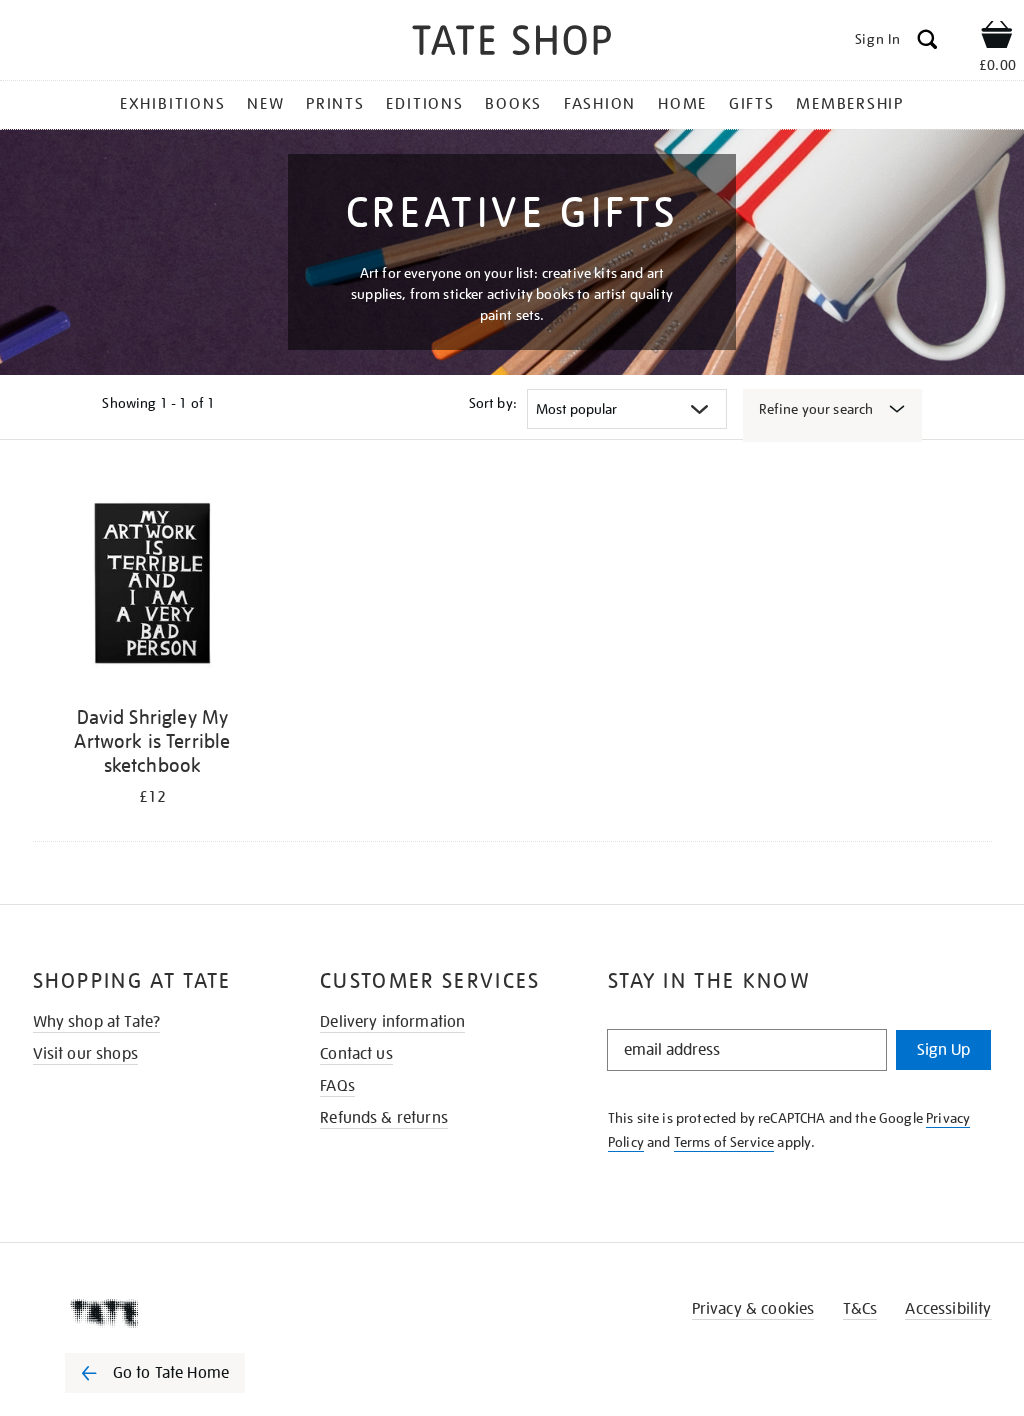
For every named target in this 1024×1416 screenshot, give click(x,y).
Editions (424, 104)
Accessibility (948, 1309)
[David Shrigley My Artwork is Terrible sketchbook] (153, 586)
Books (513, 104)
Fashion (600, 104)
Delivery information (392, 1022)
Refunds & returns (384, 1118)
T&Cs (860, 1309)
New (265, 104)
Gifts (752, 104)
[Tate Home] (169, 1313)
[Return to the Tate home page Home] (512, 43)
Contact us (356, 1054)
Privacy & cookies (753, 1309)
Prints (335, 104)
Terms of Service (724, 1142)
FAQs (337, 1086)
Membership (850, 104)
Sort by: (493, 403)
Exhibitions (172, 104)
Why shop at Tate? (97, 1022)
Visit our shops (85, 1054)
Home (682, 104)
